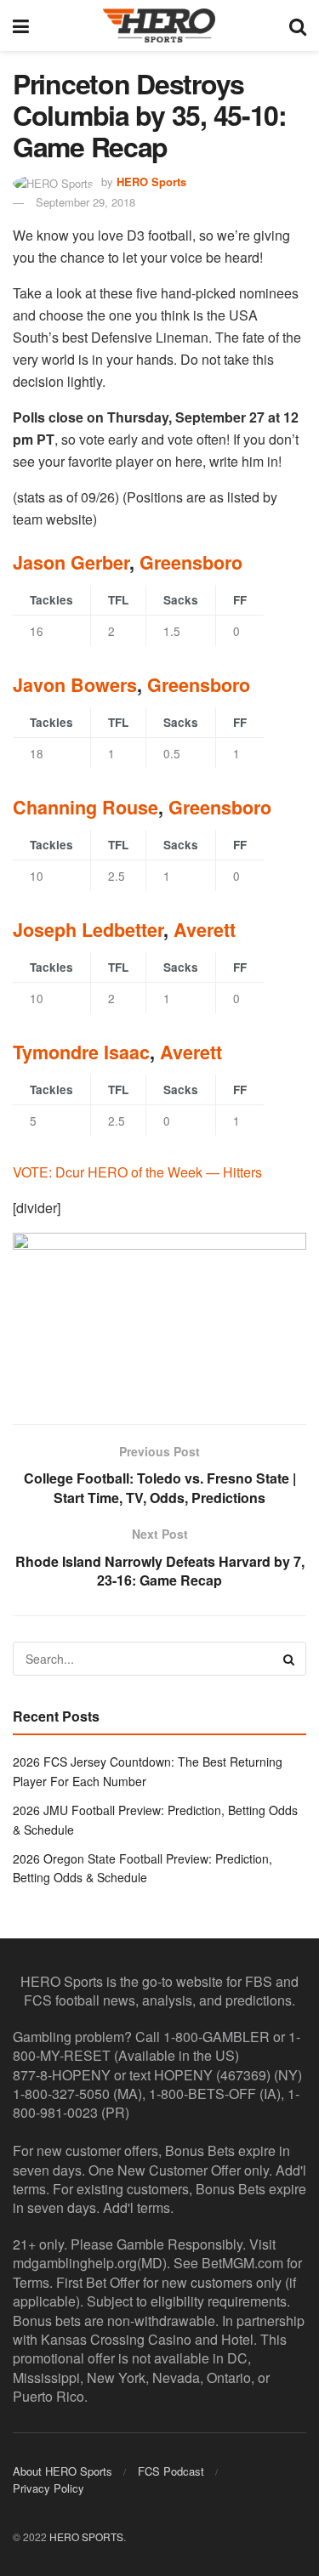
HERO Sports (151, 182)
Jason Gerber (71, 562)
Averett (205, 930)
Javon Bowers (75, 685)
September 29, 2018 (85, 202)
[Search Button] (298, 26)
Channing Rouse (85, 807)
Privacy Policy (48, 2488)
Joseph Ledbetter (88, 930)
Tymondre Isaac (81, 1052)
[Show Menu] (21, 26)
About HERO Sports (63, 2471)
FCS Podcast (171, 2471)
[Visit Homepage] (159, 26)
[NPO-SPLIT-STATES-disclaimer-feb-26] (159, 1314)
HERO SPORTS (86, 2536)
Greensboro (191, 562)
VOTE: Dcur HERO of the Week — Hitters (137, 1172)
